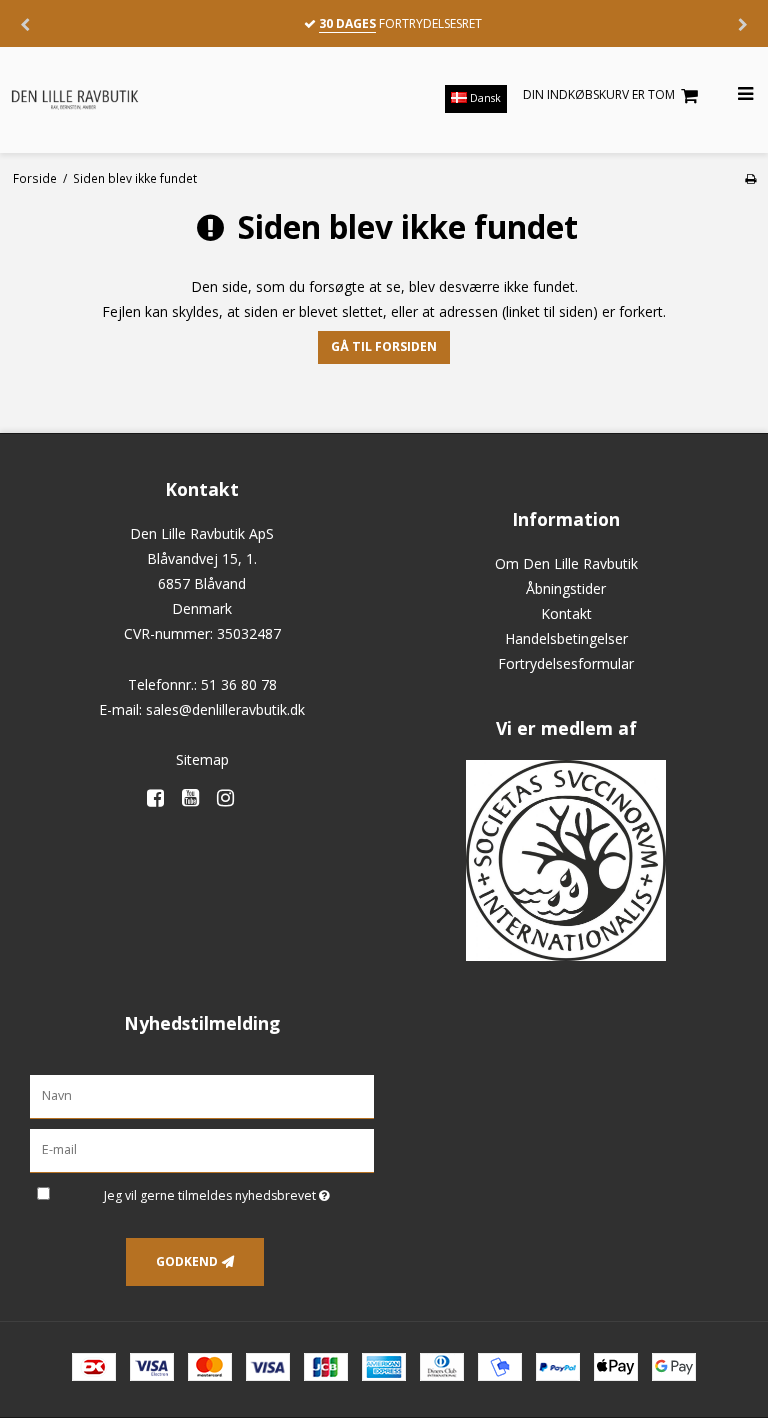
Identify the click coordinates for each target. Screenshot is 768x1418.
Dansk (484, 98)
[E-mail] (202, 1149)
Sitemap (202, 759)
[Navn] (202, 1095)
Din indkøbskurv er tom (599, 94)
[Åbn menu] (733, 94)
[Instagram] (232, 797)
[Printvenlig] (750, 178)
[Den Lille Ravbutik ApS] (107, 99)
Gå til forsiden (384, 346)
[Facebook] (162, 797)
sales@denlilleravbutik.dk (225, 709)
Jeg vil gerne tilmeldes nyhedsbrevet (239, 1192)
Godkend (187, 1261)
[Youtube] (197, 797)
